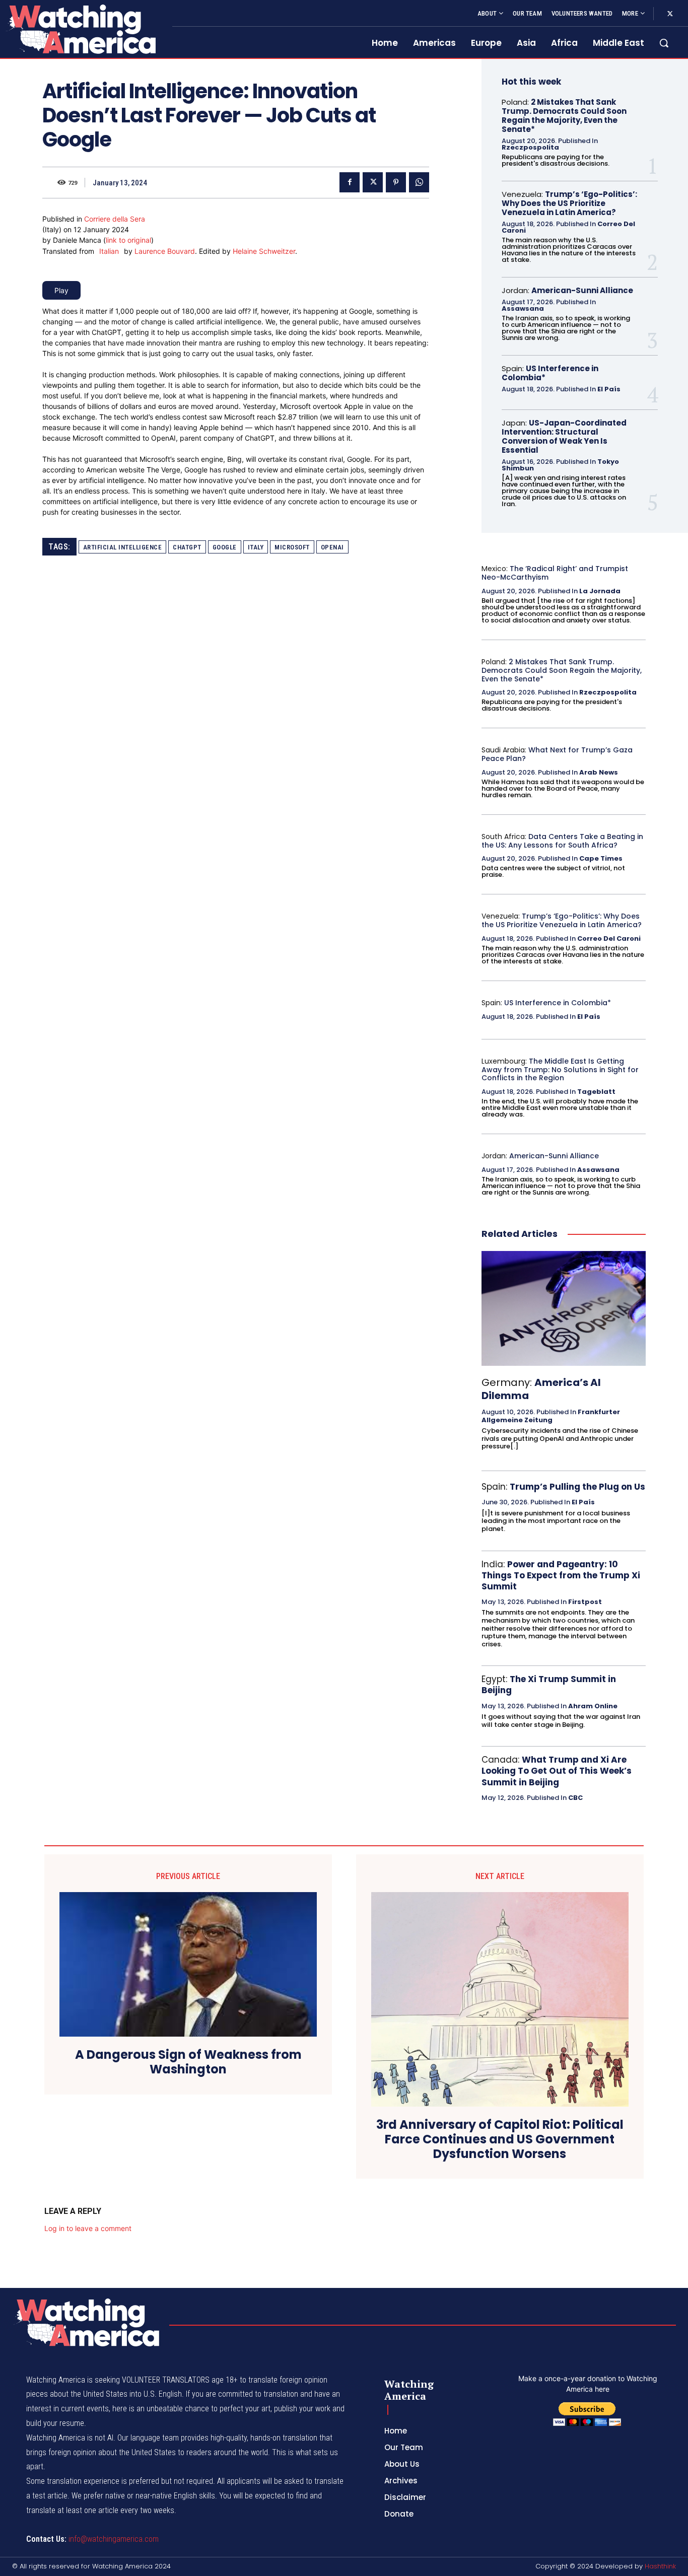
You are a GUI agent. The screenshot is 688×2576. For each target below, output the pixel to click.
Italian (109, 251)
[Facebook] (350, 182)
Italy (256, 547)
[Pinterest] (396, 182)
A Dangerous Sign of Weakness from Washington (188, 2062)
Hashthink (660, 2566)
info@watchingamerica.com (114, 2539)
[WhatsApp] (419, 182)
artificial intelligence (123, 547)
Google (225, 547)
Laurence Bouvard (165, 251)
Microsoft (292, 547)
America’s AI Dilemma (541, 1389)
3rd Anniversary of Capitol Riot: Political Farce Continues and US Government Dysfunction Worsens (500, 2139)
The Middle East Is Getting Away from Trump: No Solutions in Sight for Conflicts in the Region (560, 1070)
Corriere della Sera (115, 219)
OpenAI (332, 547)
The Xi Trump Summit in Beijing (549, 1685)
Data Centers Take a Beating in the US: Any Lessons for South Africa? (562, 841)
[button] (664, 43)
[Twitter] (670, 14)
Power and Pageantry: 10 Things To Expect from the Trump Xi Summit (561, 1575)
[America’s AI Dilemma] (564, 1308)
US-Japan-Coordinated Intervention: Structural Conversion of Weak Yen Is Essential (564, 436)
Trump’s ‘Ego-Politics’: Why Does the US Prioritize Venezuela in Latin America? (569, 203)
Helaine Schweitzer (264, 251)
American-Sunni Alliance (582, 290)
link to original (128, 240)
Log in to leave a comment (88, 2228)
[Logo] (80, 29)
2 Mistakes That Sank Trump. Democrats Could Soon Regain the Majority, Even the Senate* (564, 116)
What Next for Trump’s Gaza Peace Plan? (557, 754)
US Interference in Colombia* (550, 373)
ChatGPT (187, 547)
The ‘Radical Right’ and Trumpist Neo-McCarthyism (555, 573)
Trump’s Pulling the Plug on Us (577, 1487)
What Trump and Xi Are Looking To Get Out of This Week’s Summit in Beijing (557, 1771)
